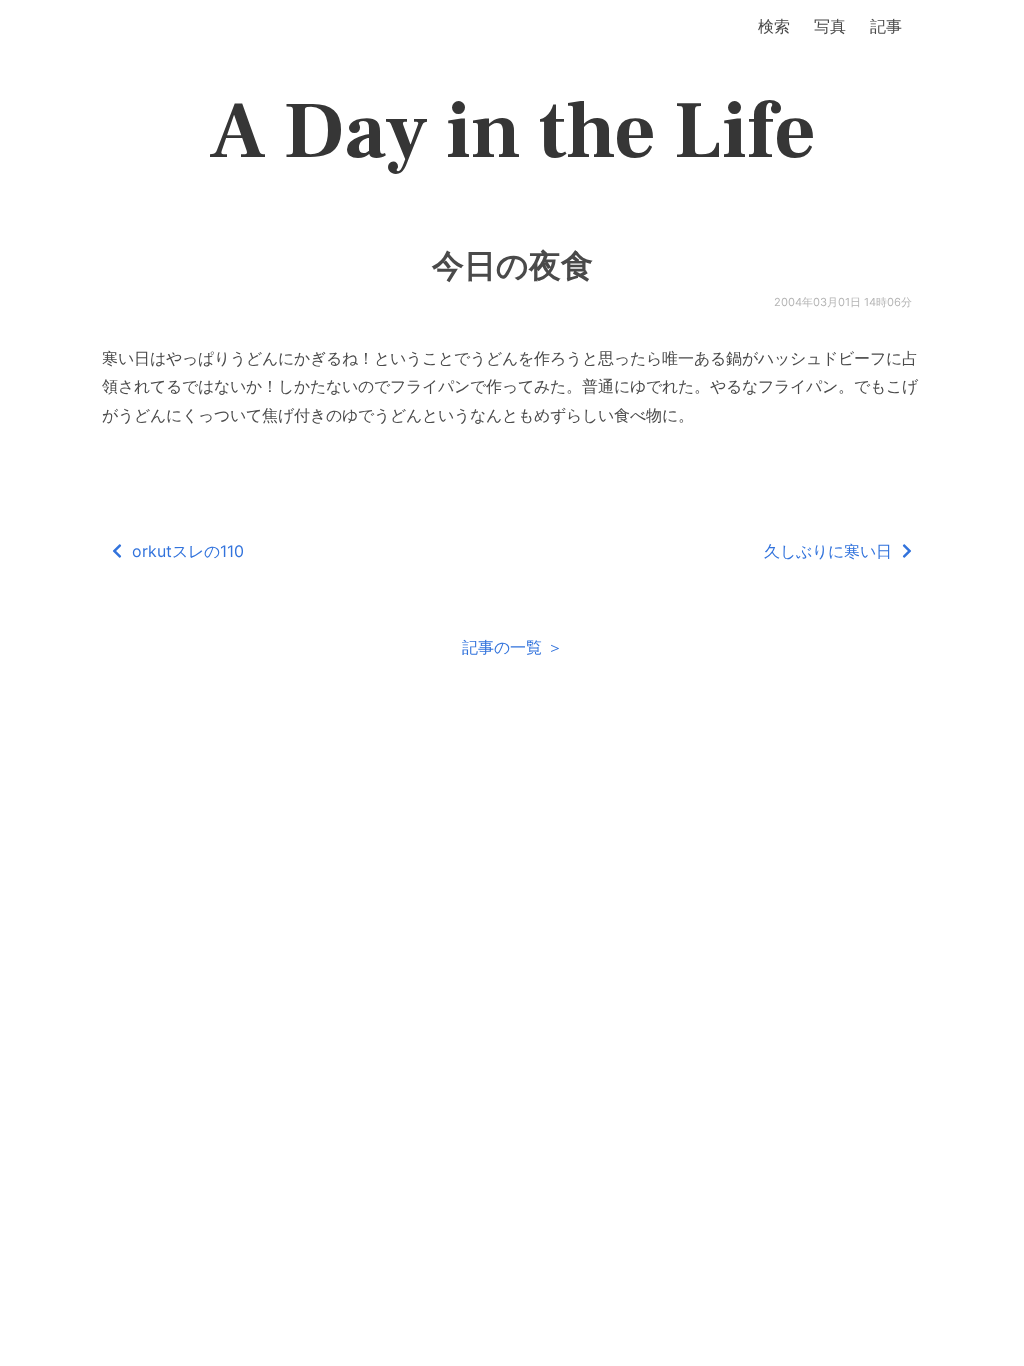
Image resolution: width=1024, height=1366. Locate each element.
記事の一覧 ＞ (512, 647)
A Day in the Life (512, 132)
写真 (830, 26)
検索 (774, 26)
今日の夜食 (512, 266)
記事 (886, 26)
